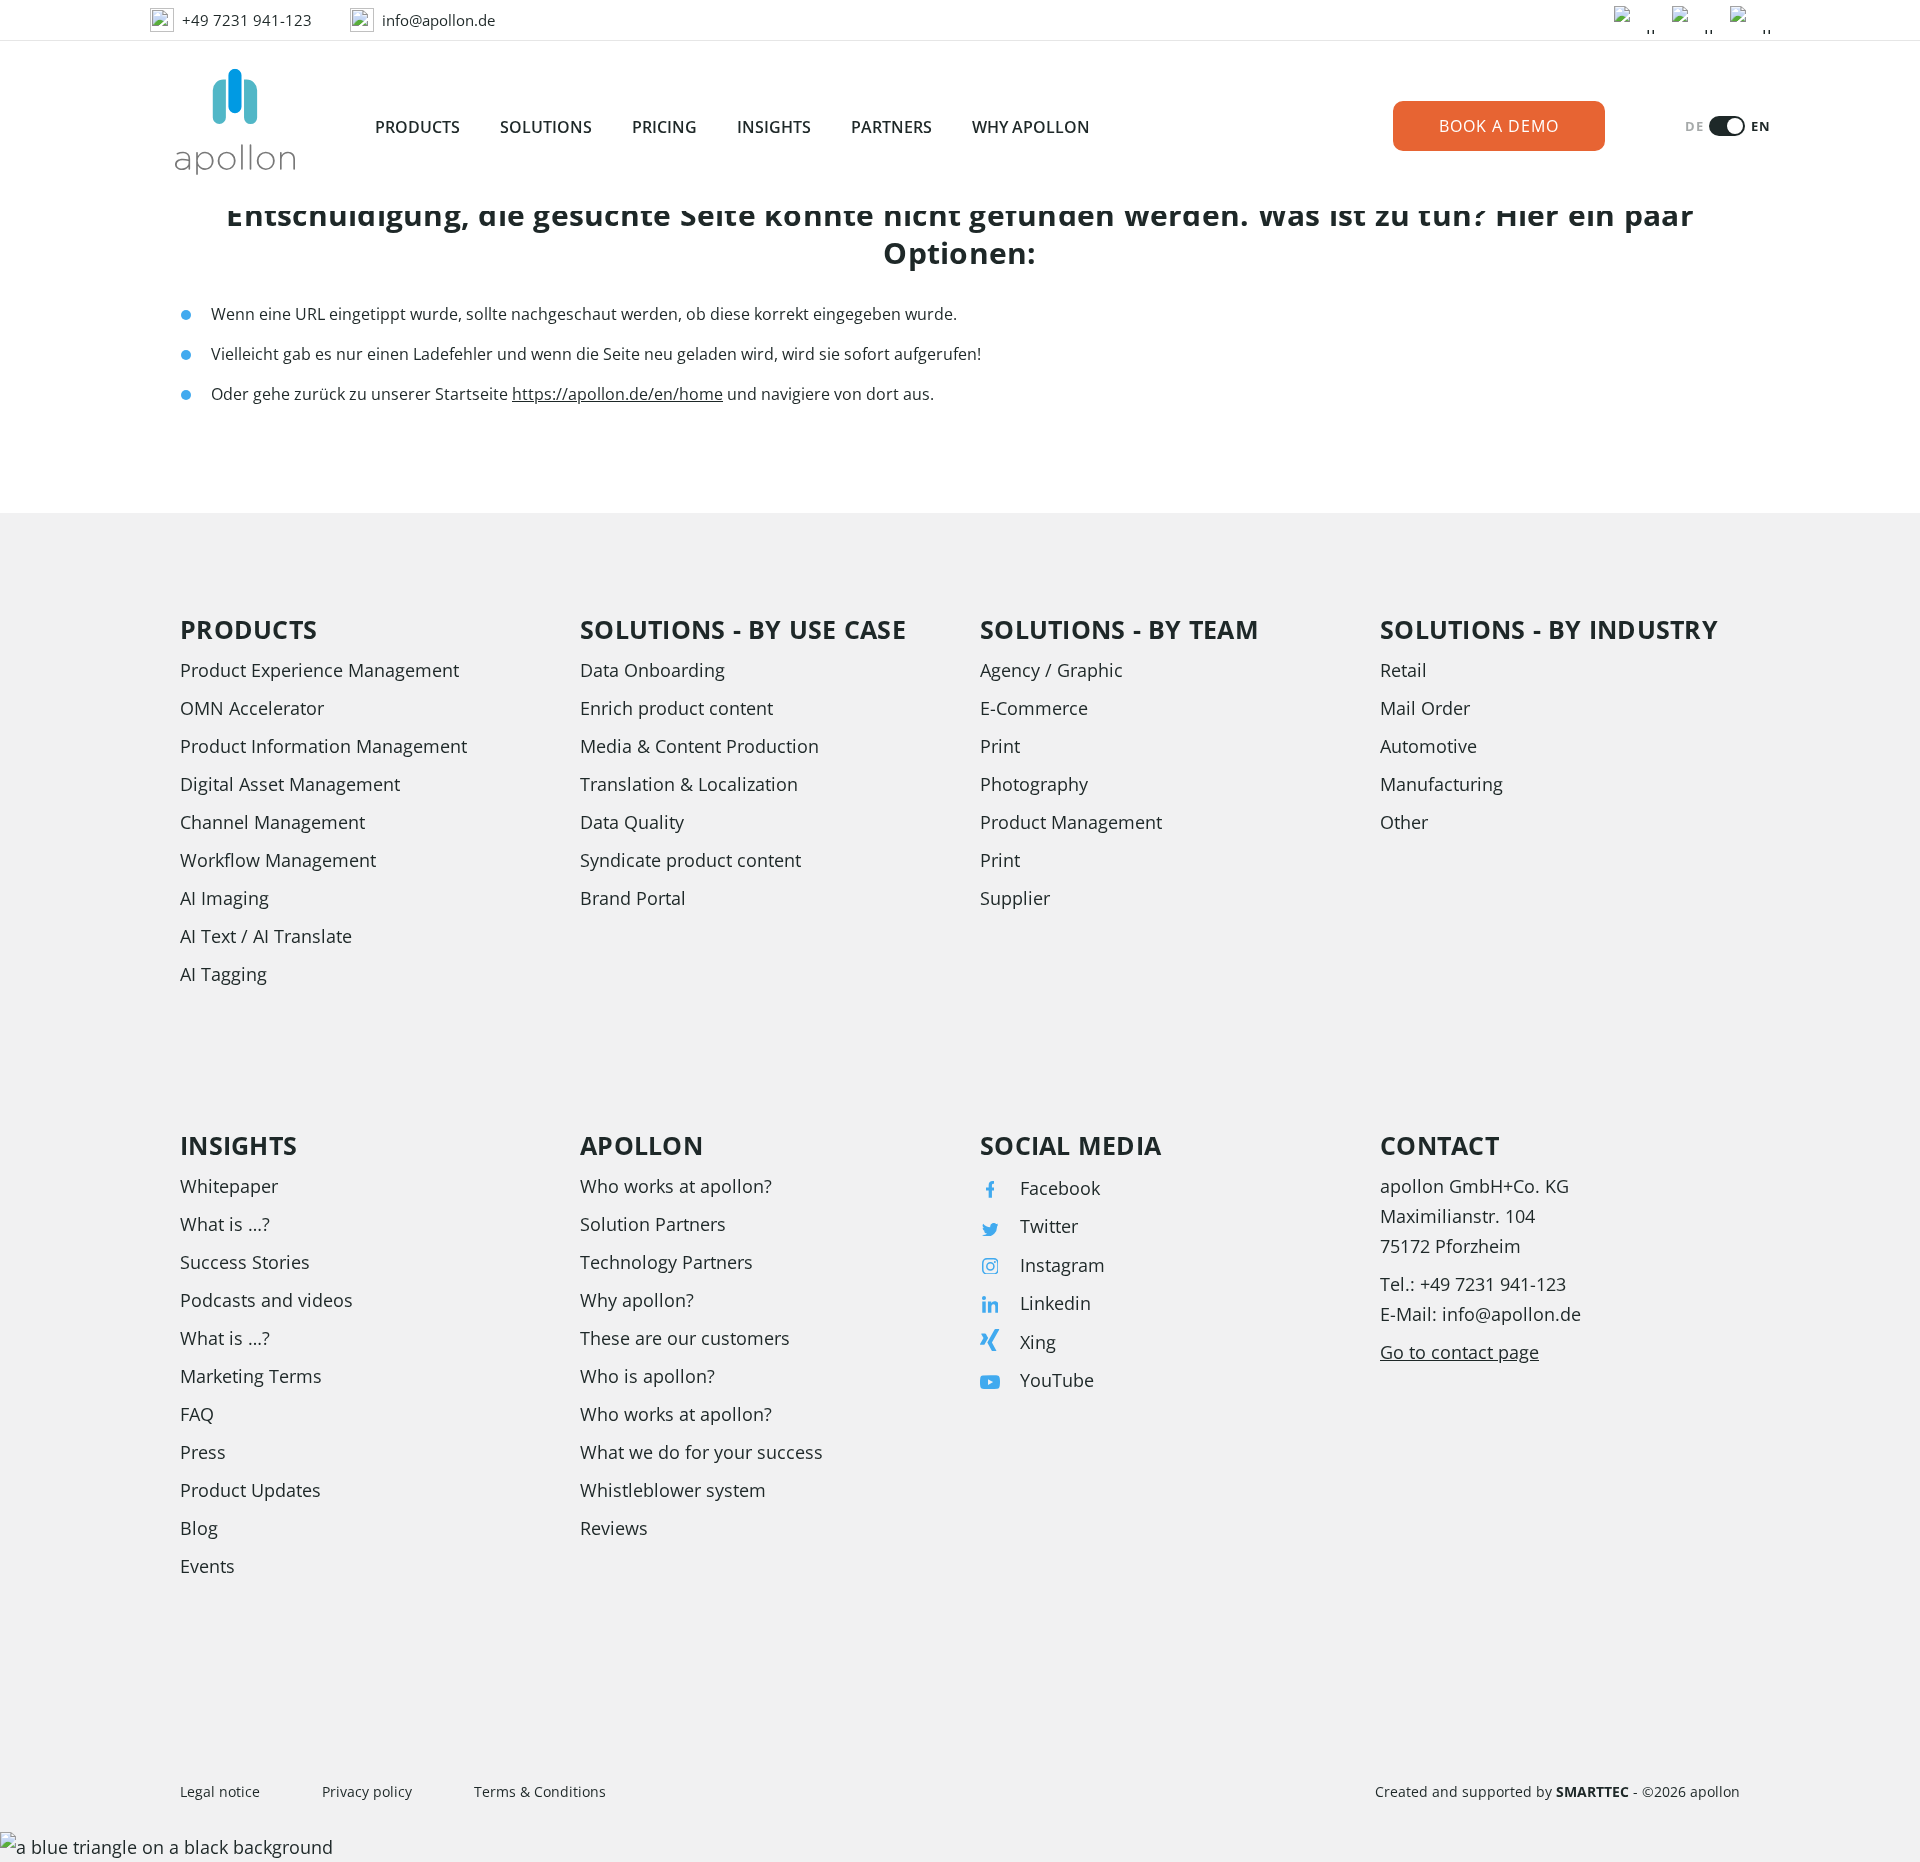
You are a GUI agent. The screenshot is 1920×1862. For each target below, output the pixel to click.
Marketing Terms (251, 1376)
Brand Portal (633, 898)
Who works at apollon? (676, 1186)
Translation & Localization (689, 784)
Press (203, 1452)
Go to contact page (1459, 1352)
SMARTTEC (1592, 1791)
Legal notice (220, 1791)
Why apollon (1031, 127)
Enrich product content (676, 708)
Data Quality (632, 822)
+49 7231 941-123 (1493, 1284)
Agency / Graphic (1051, 670)
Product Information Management (323, 746)
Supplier (1015, 898)
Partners (891, 127)
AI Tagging (223, 974)
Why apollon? (637, 1300)
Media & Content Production (699, 746)
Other (1404, 822)
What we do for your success (701, 1452)
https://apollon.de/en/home (617, 394)
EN (1760, 126)
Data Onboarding (652, 670)
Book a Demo (1499, 126)
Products (417, 127)
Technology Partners (666, 1262)
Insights (774, 127)
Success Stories (245, 1262)
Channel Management (272, 822)
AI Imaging (224, 898)
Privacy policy (367, 1791)
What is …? (225, 1224)
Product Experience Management (319, 670)
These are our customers (685, 1338)
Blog (199, 1528)
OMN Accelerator (252, 708)
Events (207, 1566)
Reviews (614, 1528)
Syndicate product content (690, 860)
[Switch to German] (1727, 126)
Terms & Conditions (540, 1791)
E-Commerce (1034, 708)
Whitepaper (229, 1186)
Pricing (664, 127)
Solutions (546, 127)
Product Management (1071, 822)
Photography (1034, 784)
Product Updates (250, 1490)
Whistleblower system (673, 1490)
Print (1000, 746)
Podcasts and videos (266, 1300)
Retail (1403, 670)
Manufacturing (1441, 784)
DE (1694, 126)
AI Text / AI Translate (266, 936)
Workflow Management (278, 860)
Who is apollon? (647, 1376)
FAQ (197, 1414)
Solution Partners (653, 1224)
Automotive (1428, 746)
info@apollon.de (1511, 1314)
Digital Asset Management (290, 784)
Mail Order (1425, 708)
